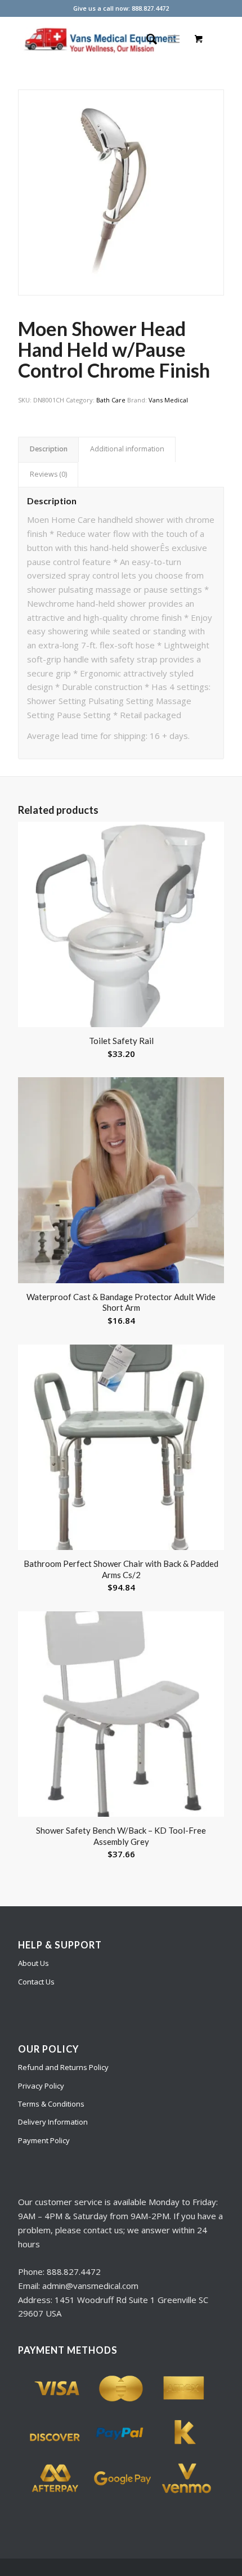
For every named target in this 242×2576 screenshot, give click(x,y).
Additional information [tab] (127, 449)
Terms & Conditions (51, 2104)
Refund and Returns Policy (63, 2067)
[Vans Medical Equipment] (100, 39)
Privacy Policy (41, 2086)
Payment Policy (44, 2140)
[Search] (146, 39)
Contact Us (36, 1982)
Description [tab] (49, 449)
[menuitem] (146, 39)
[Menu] (174, 39)
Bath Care (111, 400)
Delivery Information (53, 2122)
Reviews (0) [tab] (48, 474)
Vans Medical (168, 400)
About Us (33, 1963)
